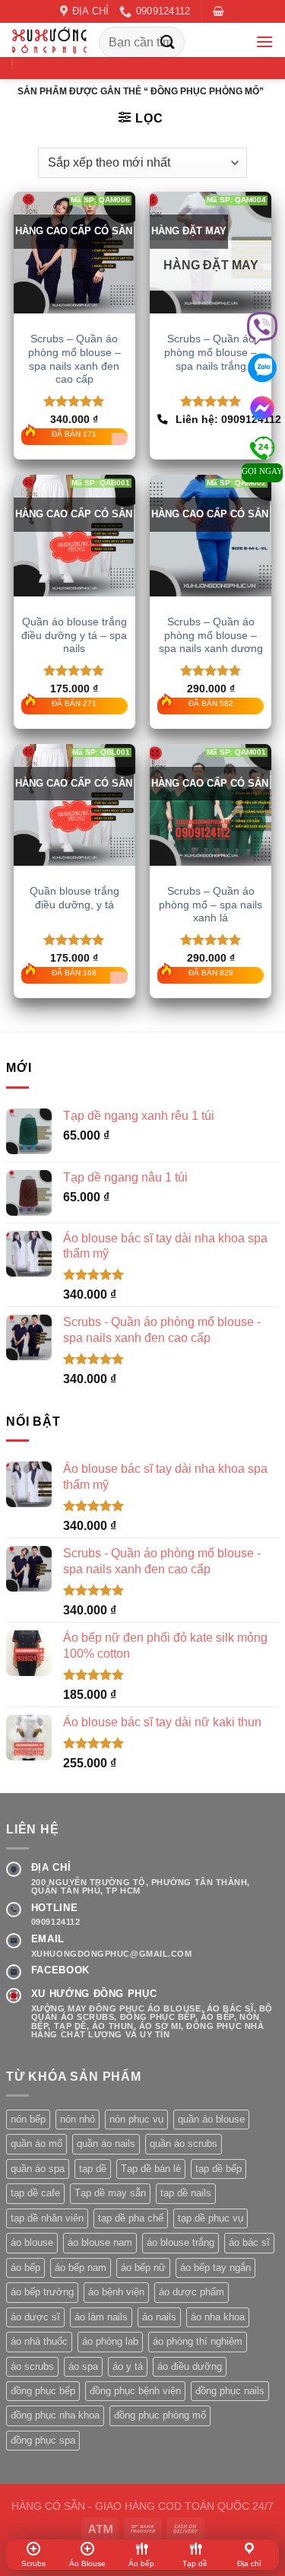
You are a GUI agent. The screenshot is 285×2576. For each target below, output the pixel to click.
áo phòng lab (110, 2341)
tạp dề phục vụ (211, 2218)
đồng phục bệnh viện (135, 2391)
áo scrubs (32, 2366)
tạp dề (93, 2169)
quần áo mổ (36, 2143)
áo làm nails (101, 2317)
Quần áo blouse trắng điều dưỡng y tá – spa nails (74, 635)
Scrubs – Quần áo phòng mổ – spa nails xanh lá (211, 905)
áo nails (159, 2317)
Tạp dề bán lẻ (151, 2169)
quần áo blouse (211, 2119)
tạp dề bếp (218, 2169)
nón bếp (28, 2119)
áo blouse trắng (180, 2242)
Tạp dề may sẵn (110, 2193)
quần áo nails (106, 2143)
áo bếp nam (81, 2268)
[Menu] (264, 41)
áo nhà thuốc (39, 2341)
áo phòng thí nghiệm (198, 2341)
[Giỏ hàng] (218, 11)
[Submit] (168, 42)
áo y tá (128, 2366)
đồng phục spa (43, 2440)
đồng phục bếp (43, 2391)
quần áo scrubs (184, 2143)
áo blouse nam (100, 2242)
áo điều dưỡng (190, 2366)
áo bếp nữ (143, 2268)
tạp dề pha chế (131, 2218)
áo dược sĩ (35, 2317)
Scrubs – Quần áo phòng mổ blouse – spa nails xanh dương (211, 635)
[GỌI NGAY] (262, 442)
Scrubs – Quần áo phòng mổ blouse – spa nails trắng (211, 352)
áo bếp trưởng (42, 2292)
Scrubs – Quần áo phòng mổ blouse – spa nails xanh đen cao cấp (74, 359)
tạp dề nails (186, 2193)
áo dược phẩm (192, 2292)
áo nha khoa (218, 2317)
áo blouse (32, 2242)
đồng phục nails (230, 2391)
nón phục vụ (136, 2119)
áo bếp (25, 2268)
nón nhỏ (78, 2119)
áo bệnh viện (116, 2292)
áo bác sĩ (249, 2242)
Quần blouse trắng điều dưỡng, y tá (74, 898)
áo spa (83, 2366)
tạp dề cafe (35, 2193)
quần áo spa (38, 2169)
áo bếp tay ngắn (215, 2268)
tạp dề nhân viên (47, 2218)
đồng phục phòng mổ (160, 2415)
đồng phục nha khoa (55, 2415)
